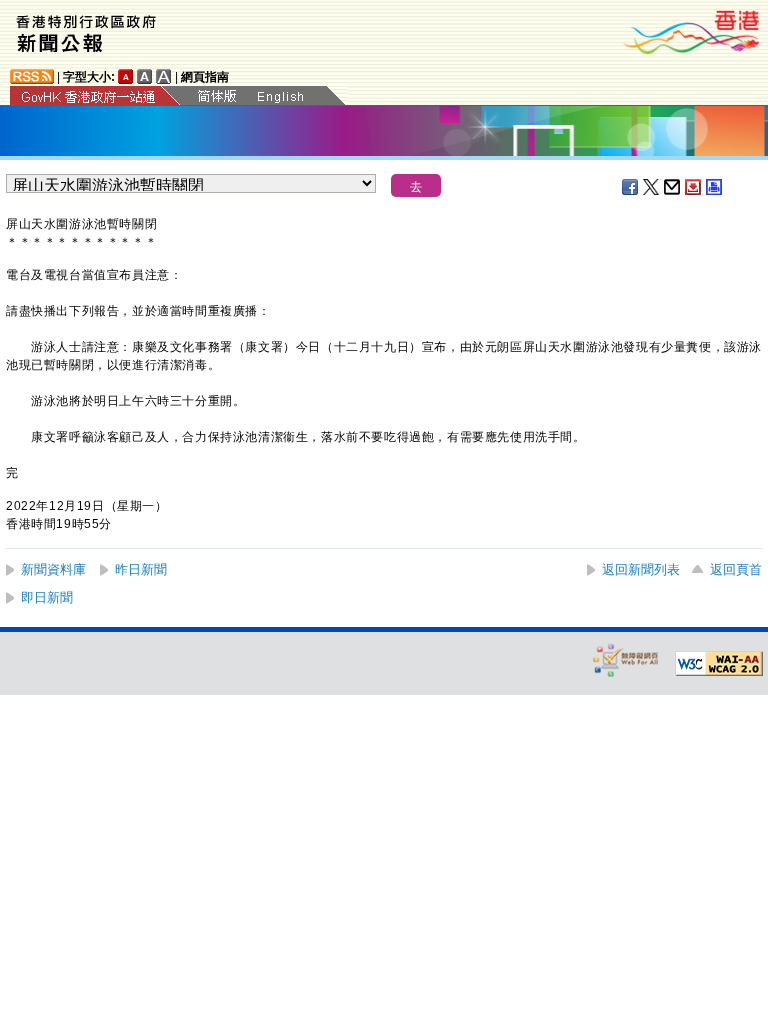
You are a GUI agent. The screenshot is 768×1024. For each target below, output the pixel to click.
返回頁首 (736, 569)
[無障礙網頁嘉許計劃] (626, 659)
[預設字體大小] (126, 76)
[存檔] (694, 187)
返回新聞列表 (641, 569)
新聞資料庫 (53, 569)
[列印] (715, 187)
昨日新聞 (141, 569)
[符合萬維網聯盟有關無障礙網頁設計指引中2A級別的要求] (719, 664)
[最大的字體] (164, 76)
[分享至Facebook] (631, 187)
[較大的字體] (145, 76)
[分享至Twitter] (652, 187)
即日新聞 (47, 597)
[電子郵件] (673, 187)
